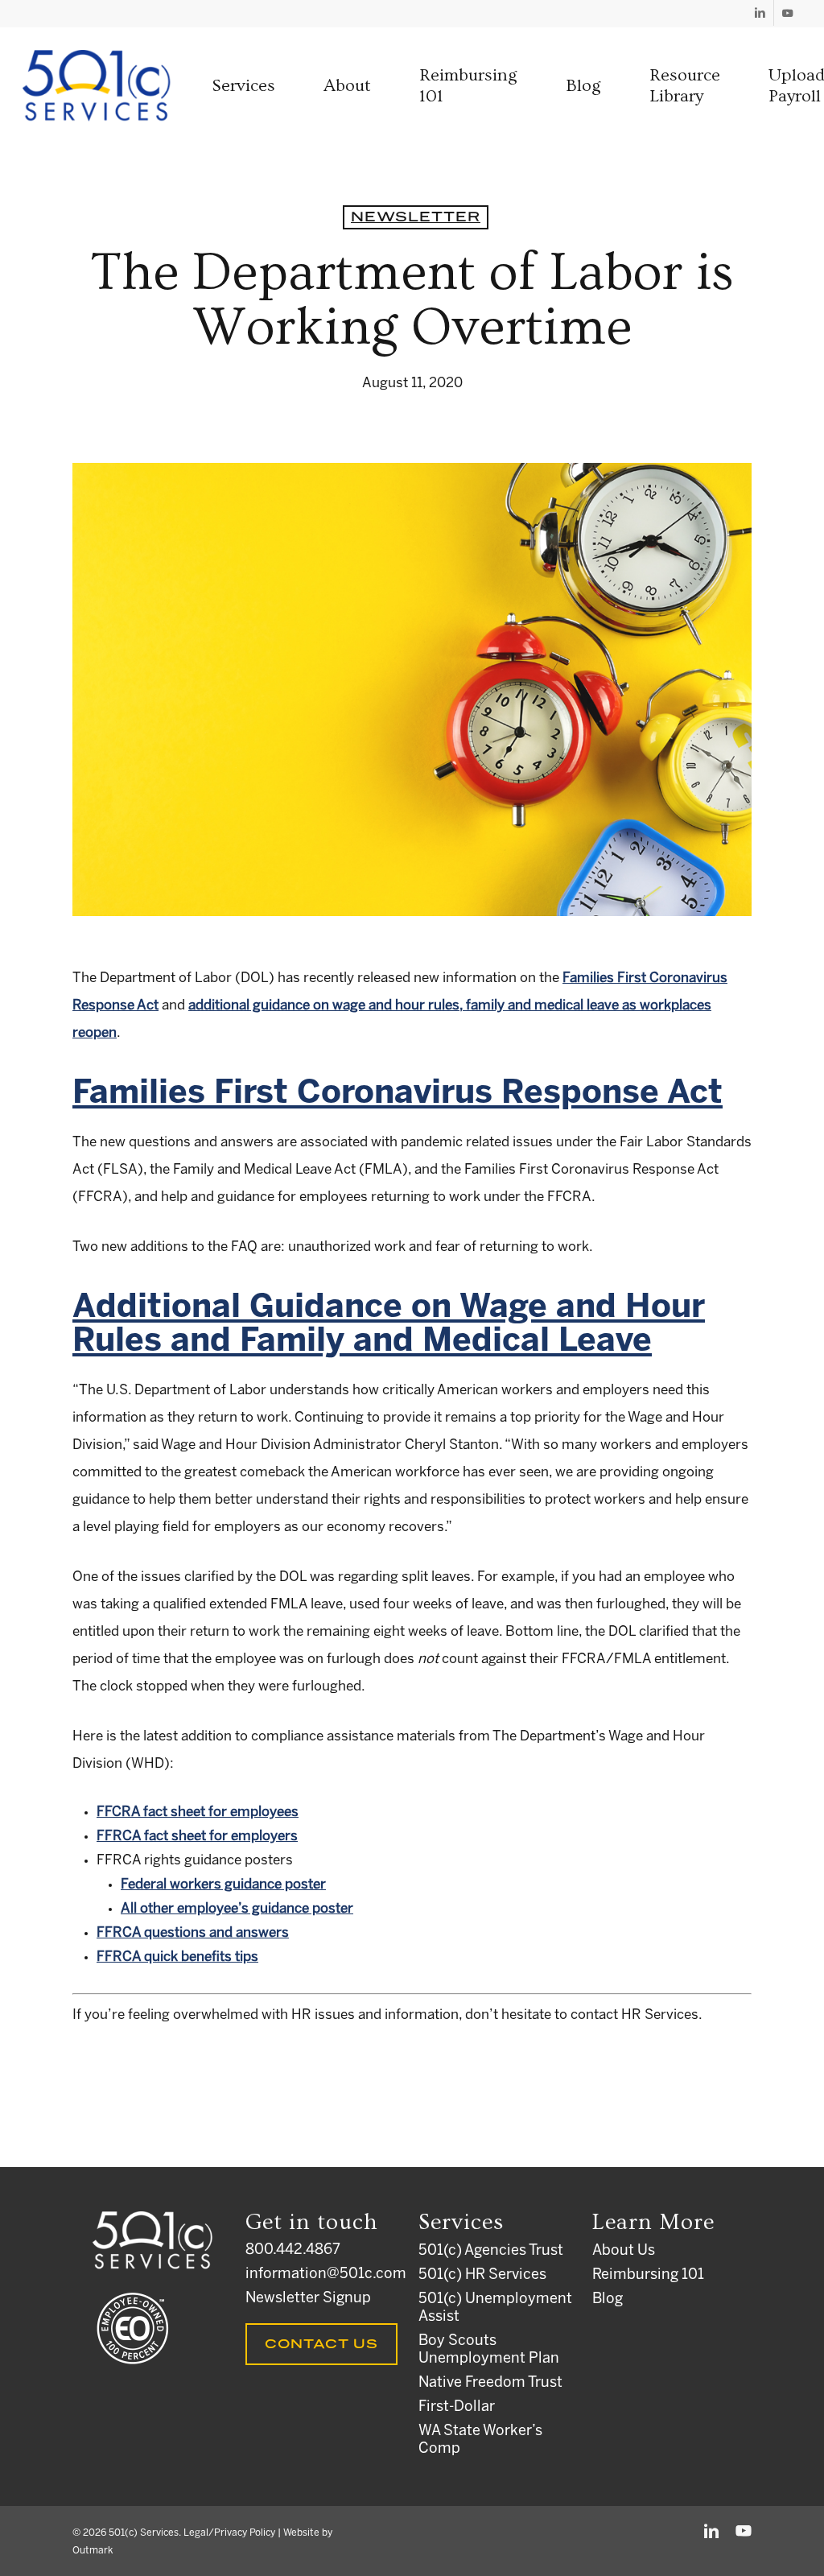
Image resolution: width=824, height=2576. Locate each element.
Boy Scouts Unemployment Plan (489, 2350)
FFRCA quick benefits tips (177, 1957)
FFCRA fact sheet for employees (198, 1812)
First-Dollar (457, 2407)
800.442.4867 (293, 2250)
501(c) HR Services (482, 2275)
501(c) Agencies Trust (491, 2251)
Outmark (93, 2551)
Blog (608, 2299)
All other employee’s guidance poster (237, 1909)
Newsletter (416, 217)
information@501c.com (325, 2275)
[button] (243, 86)
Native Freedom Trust (490, 2383)
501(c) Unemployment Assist (495, 2308)
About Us (624, 2251)
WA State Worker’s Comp (480, 2440)
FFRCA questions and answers (193, 1933)
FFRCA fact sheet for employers (197, 1836)
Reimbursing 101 (648, 2275)
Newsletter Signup (308, 2299)
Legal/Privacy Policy (229, 2533)
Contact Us (321, 2344)
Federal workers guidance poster (223, 1885)
